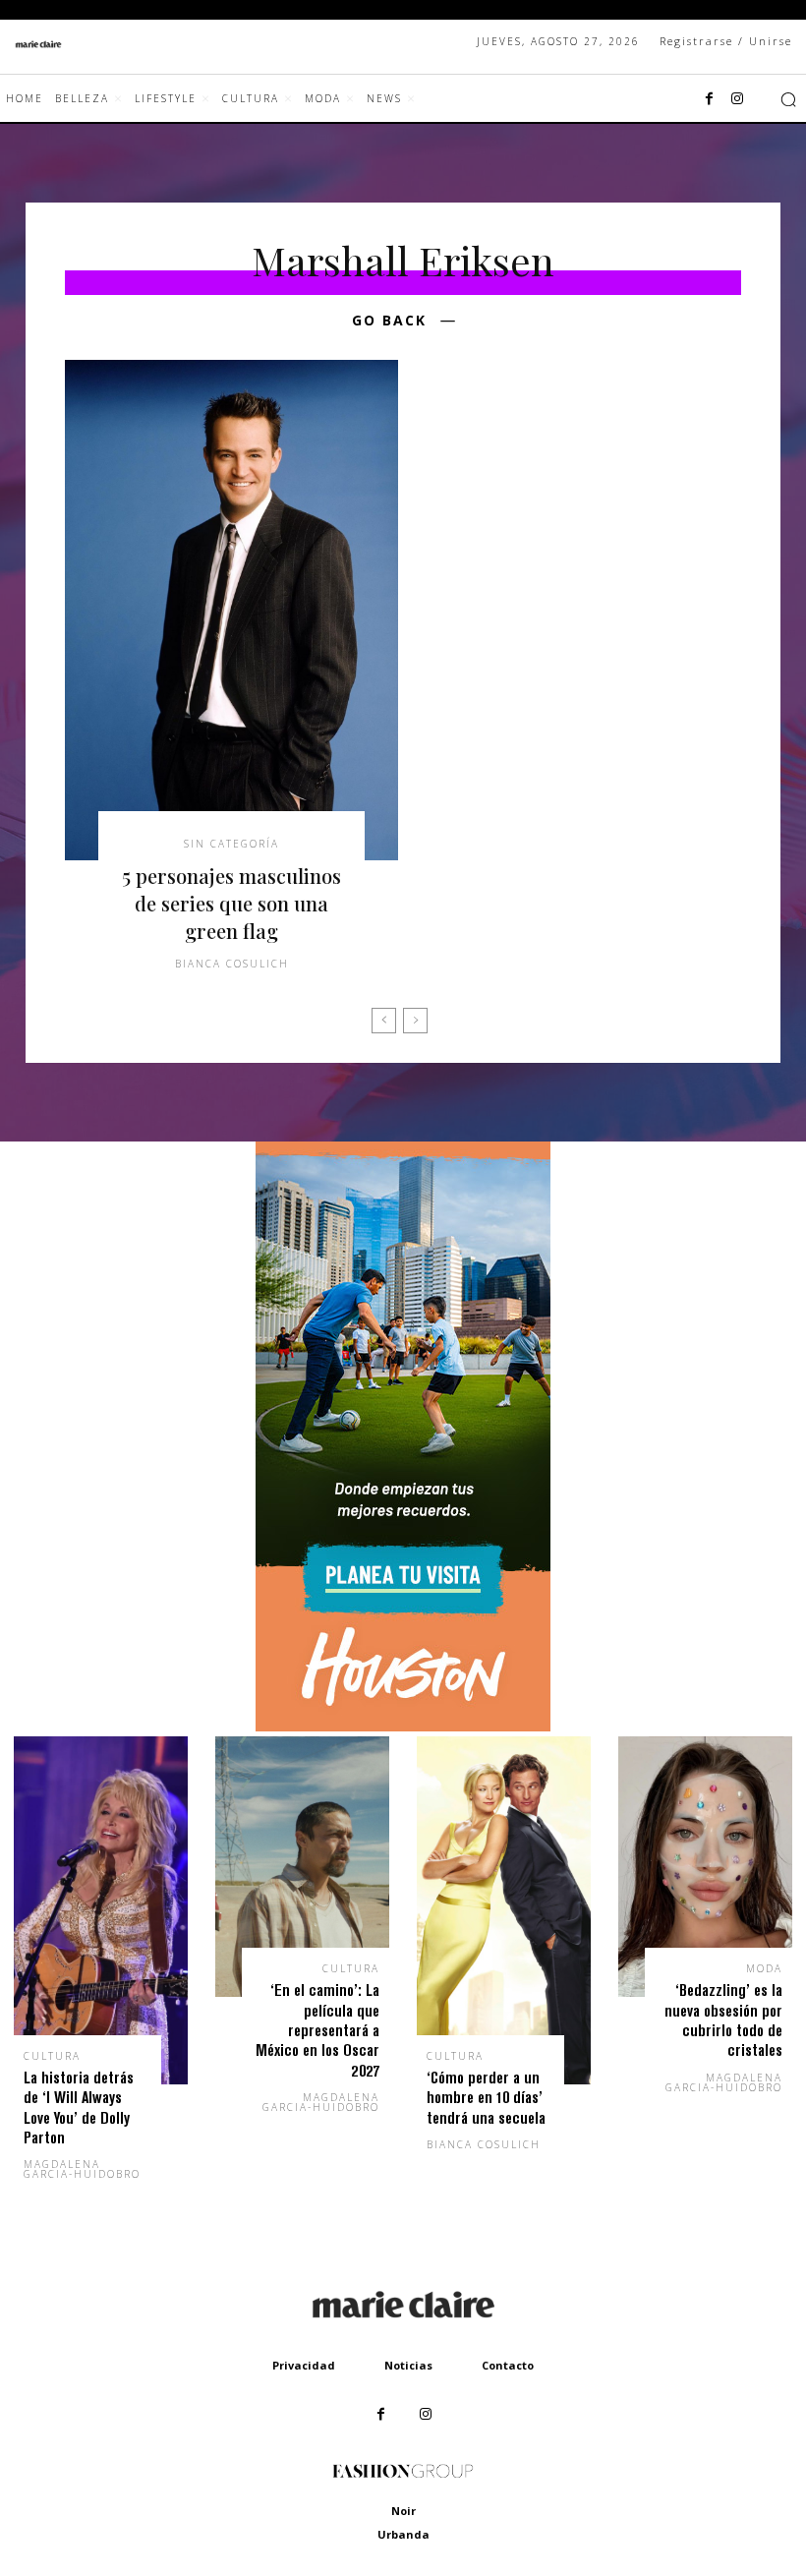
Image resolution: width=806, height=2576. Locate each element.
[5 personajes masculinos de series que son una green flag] (231, 610)
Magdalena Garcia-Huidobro (82, 2169)
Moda (764, 1968)
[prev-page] (384, 1021)
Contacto (508, 2365)
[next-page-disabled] (415, 1021)
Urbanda (403, 2534)
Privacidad (304, 2365)
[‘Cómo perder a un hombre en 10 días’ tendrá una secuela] (504, 1910)
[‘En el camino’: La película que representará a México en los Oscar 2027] (302, 1867)
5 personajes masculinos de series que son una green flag (231, 903)
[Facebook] (710, 99)
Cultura (52, 2056)
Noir (403, 2511)
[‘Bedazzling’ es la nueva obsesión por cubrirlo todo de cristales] (705, 1867)
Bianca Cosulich (232, 964)
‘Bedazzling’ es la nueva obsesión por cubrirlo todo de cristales (723, 2020)
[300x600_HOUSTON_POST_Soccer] (403, 1726)
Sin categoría (231, 844)
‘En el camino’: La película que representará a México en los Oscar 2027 (317, 2030)
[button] (788, 99)
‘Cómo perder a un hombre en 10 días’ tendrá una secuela (486, 2097)
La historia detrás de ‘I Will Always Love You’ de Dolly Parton (79, 2107)
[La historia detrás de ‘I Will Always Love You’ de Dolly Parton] (101, 1910)
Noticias (408, 2365)
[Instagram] (737, 99)
